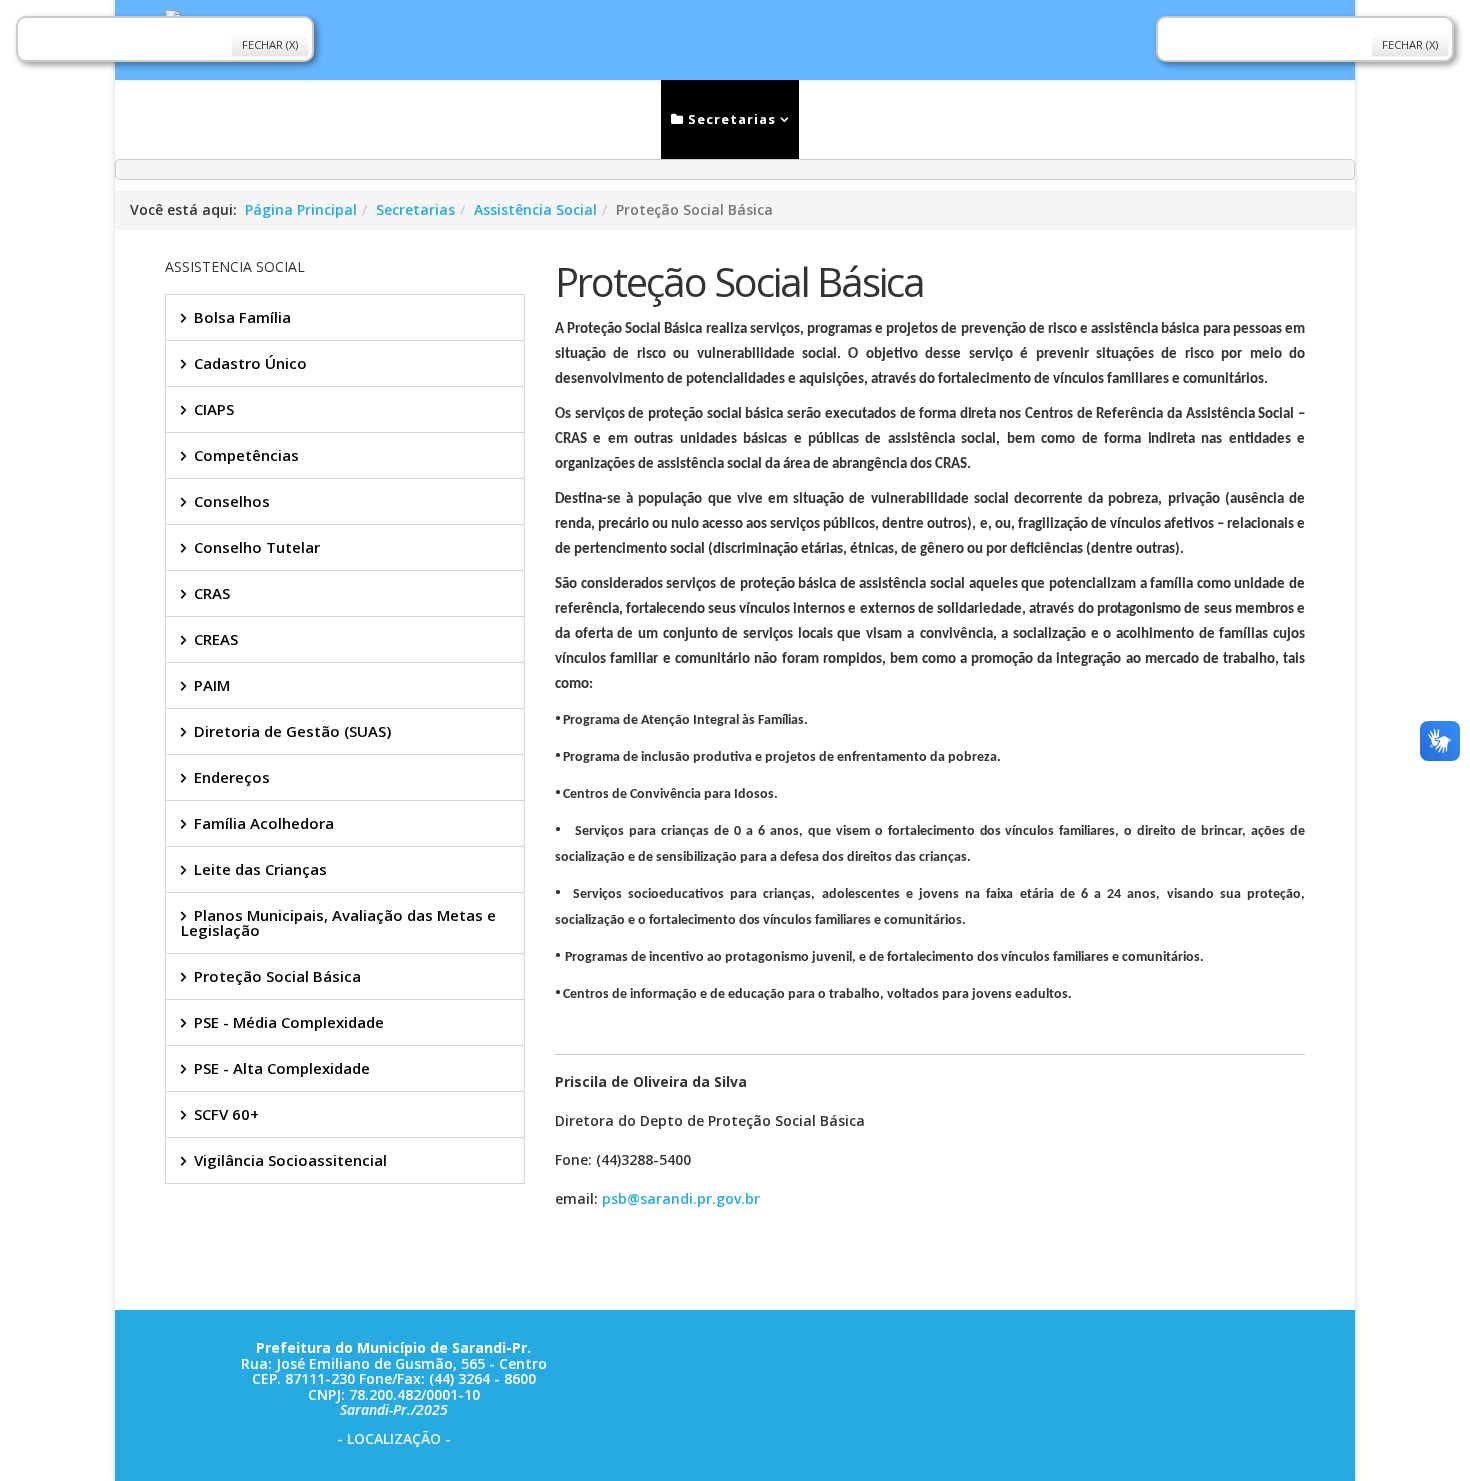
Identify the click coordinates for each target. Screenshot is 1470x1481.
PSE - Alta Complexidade (282, 1068)
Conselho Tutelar (257, 547)
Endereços (232, 777)
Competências (246, 455)
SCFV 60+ (226, 1114)
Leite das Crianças (260, 869)
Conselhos (232, 501)
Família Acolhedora (264, 823)
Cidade (851, 119)
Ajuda (1234, 119)
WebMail (1076, 119)
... (1153, 119)
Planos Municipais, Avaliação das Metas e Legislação (338, 922)
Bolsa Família (242, 317)
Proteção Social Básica (277, 976)
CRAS (212, 593)
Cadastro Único (250, 363)
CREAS (216, 639)
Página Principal (301, 209)
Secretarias (730, 119)
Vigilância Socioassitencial (290, 1160)
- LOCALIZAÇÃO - (394, 1438)
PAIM (212, 685)
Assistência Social (535, 209)
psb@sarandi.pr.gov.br (681, 1198)
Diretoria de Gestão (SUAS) (292, 731)
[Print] (563, 1285)
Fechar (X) (270, 44)
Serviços (604, 119)
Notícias (504, 119)
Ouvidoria (968, 119)
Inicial (408, 119)
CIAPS (214, 409)
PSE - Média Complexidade (289, 1022)
